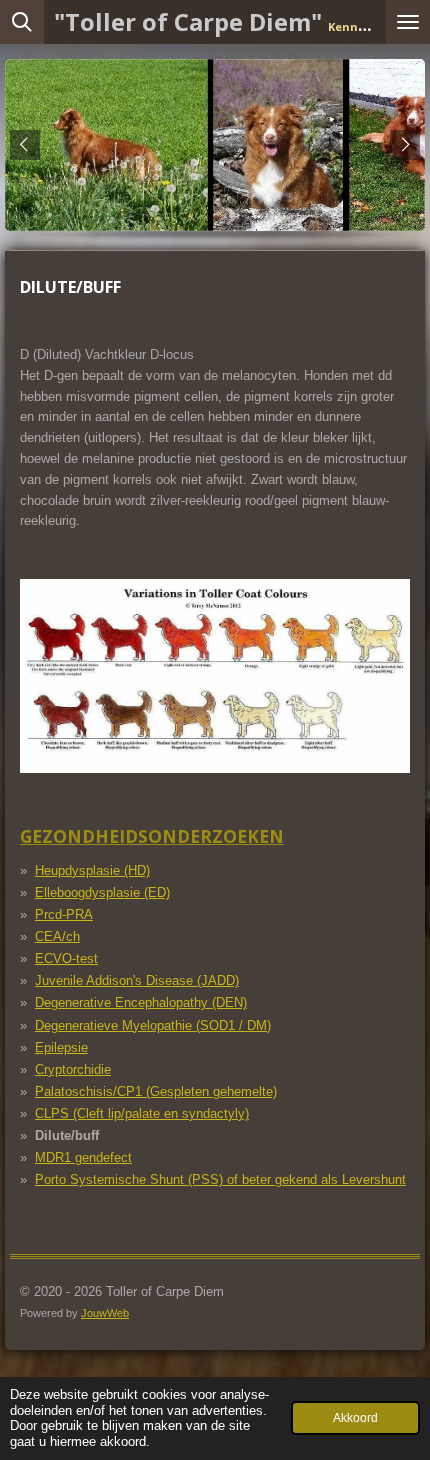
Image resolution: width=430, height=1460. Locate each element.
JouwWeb (105, 1313)
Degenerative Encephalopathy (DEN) (141, 1002)
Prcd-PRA (64, 914)
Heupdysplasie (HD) (92, 870)
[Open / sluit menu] (408, 22)
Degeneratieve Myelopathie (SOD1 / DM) (153, 1025)
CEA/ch (57, 936)
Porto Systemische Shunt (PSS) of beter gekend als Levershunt (220, 1179)
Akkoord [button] (355, 1417)
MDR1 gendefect (83, 1157)
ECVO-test (66, 958)
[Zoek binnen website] (22, 22)
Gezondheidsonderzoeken (152, 836)
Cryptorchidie (73, 1069)
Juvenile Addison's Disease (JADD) (137, 980)
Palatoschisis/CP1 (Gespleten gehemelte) (156, 1091)
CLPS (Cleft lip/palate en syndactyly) (142, 1113)
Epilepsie (61, 1047)
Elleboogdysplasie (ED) (102, 892)
